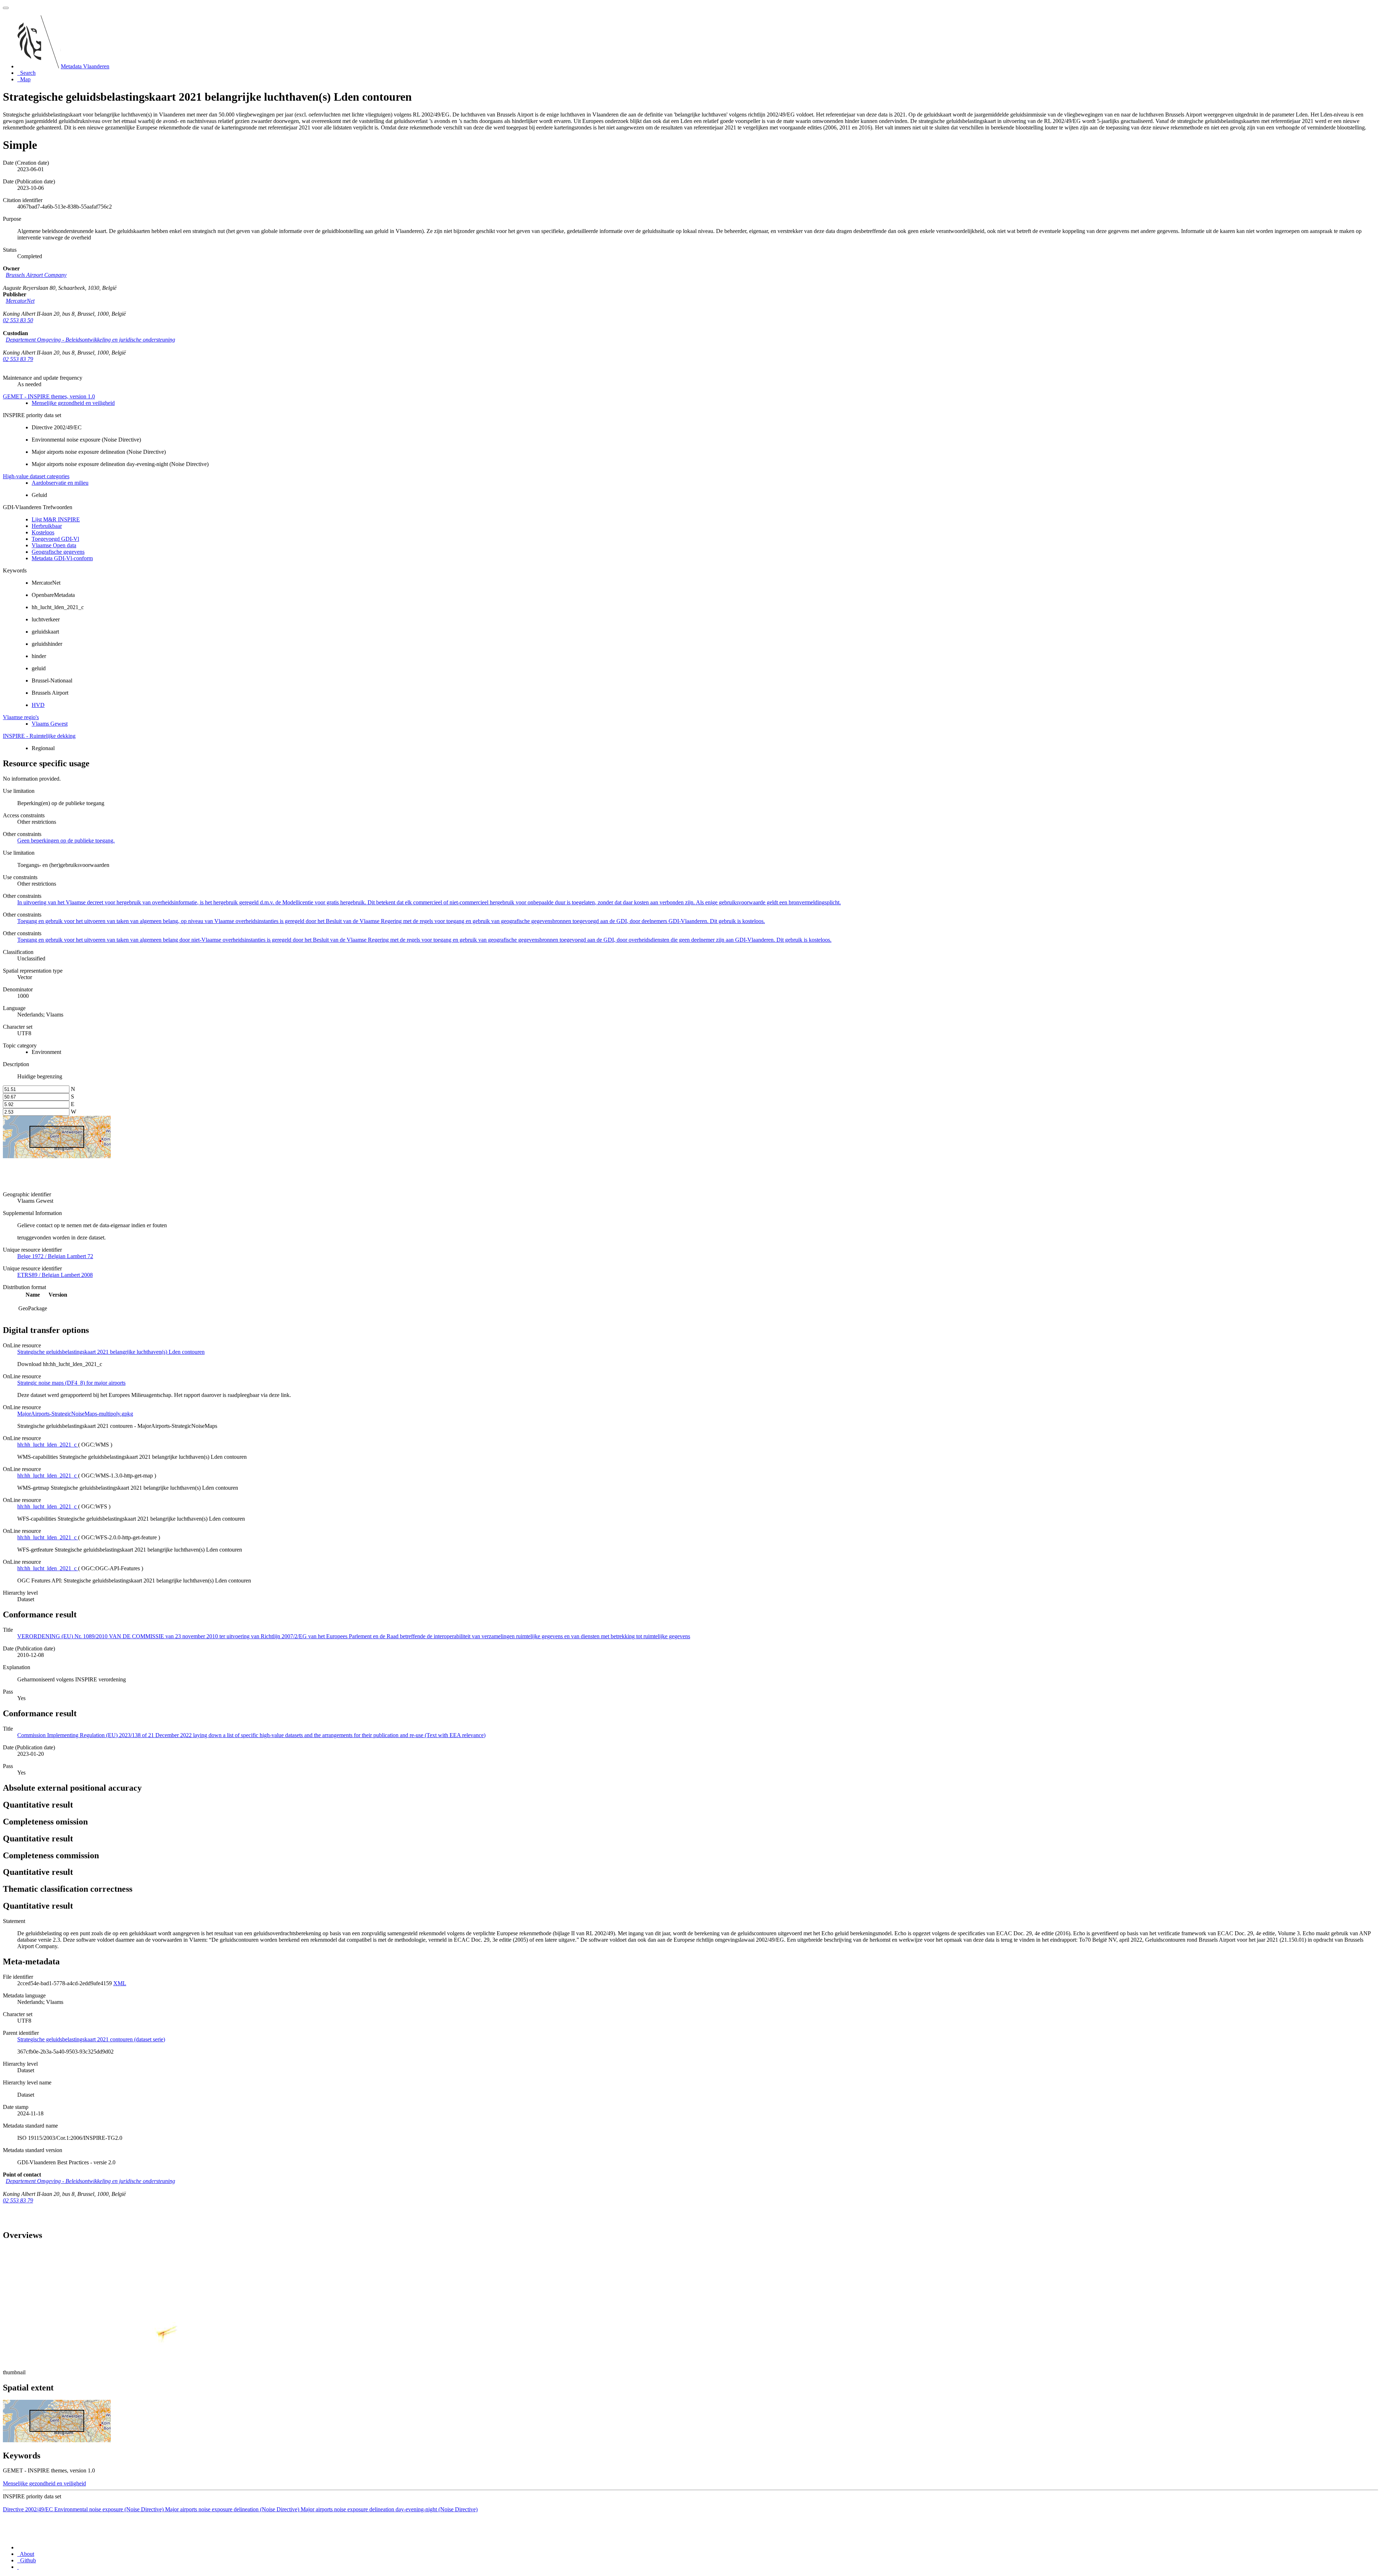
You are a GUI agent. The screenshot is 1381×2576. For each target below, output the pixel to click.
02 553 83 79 (18, 359)
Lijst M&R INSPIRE (56, 519)
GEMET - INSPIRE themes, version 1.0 (49, 396)
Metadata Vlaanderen (85, 66)
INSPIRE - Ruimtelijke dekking (39, 736)
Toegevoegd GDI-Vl (55, 539)
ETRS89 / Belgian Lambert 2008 (55, 1275)
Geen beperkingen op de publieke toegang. (66, 841)
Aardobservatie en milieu (60, 483)
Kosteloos (43, 532)
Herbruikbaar (47, 526)
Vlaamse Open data (54, 545)
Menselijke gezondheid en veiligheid (73, 403)
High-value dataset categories (36, 476)
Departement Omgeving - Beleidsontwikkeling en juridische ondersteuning (90, 340)
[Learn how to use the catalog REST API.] (18, 2567)
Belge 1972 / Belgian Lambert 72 (55, 1256)
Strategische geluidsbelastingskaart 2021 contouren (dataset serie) (91, 2039)
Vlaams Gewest (50, 724)
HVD (38, 705)
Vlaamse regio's (21, 717)
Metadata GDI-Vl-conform (62, 558)
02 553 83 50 (18, 320)
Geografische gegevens (58, 552)
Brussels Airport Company (36, 275)
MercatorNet (20, 301)
